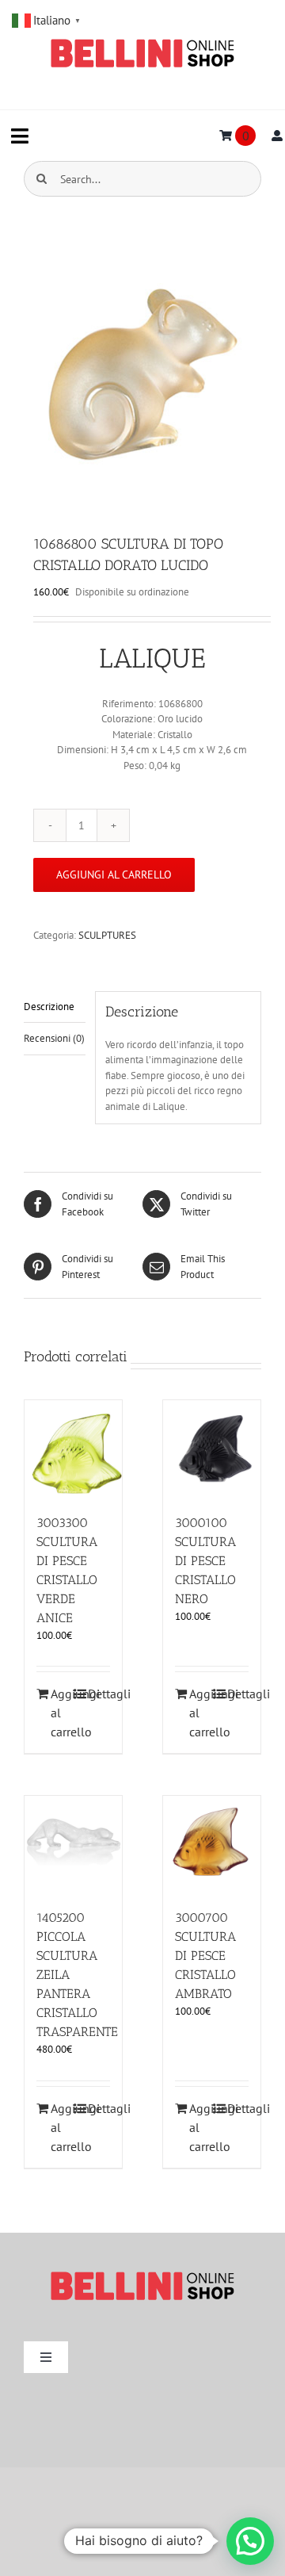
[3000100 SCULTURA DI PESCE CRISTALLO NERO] (212, 1449)
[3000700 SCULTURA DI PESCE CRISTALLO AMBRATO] (212, 1845)
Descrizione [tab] (49, 1007)
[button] (250, 2541)
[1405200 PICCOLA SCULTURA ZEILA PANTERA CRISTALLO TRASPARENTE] (73, 1845)
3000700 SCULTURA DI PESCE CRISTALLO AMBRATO (205, 1956)
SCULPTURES (107, 935)
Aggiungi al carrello (114, 875)
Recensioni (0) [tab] (54, 1038)
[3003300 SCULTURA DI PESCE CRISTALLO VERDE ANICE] (73, 1449)
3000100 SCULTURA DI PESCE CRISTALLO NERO (205, 1561)
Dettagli (99, 1694)
